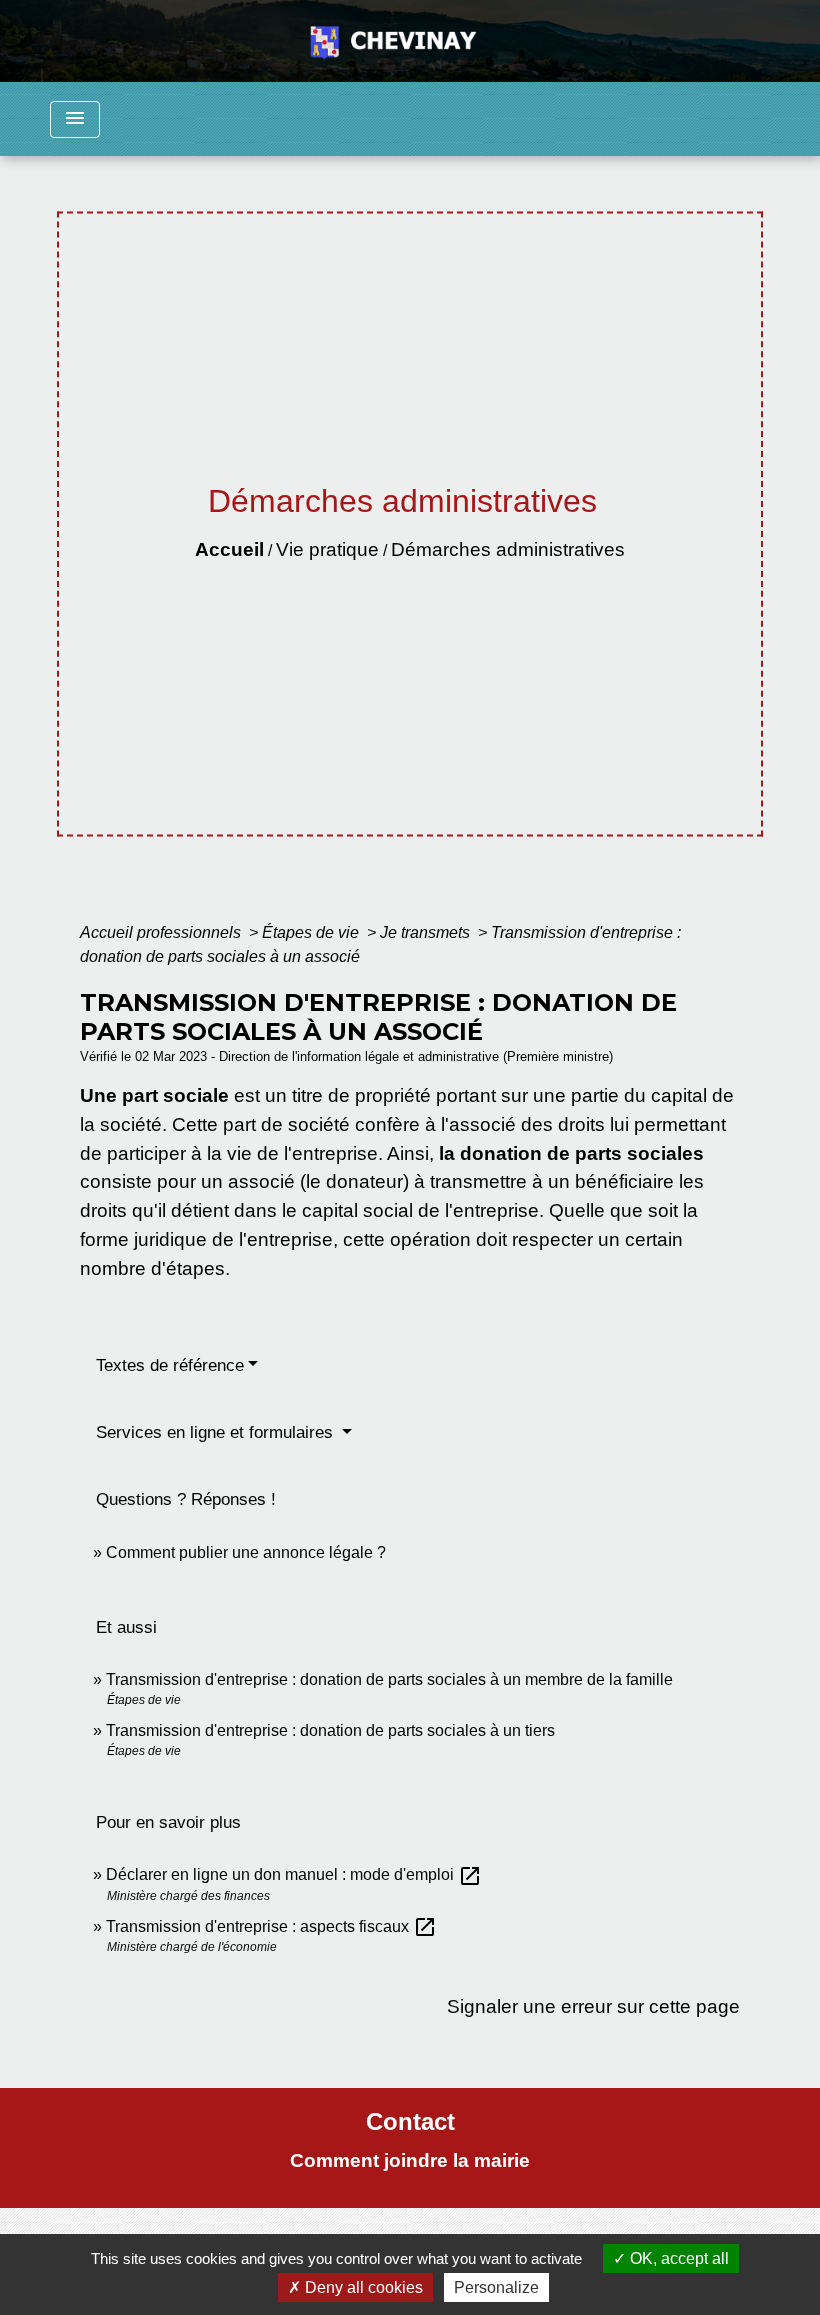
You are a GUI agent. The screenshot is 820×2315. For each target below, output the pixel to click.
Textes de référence (170, 1365)
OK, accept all (677, 2258)
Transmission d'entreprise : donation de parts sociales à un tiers (330, 1730)
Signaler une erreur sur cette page (593, 2006)
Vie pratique (327, 549)
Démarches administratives (508, 549)
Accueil (229, 549)
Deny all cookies (362, 2287)
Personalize (496, 2287)
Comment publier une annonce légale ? (246, 1552)
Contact (410, 2121)
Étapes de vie (312, 932)
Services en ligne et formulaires (217, 1432)
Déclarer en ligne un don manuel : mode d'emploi (294, 1874)
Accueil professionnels (162, 932)
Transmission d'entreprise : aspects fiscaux (271, 1926)
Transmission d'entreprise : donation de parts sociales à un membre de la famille (389, 1679)
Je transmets (427, 932)
